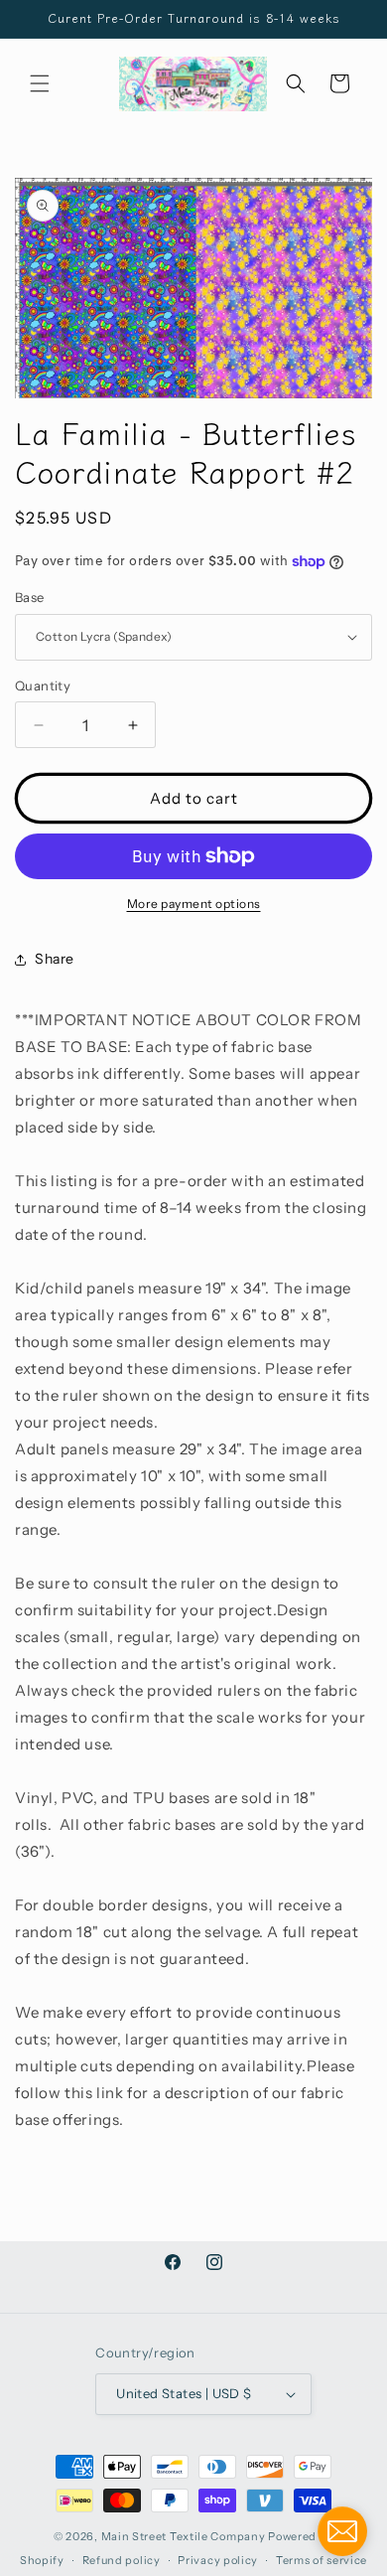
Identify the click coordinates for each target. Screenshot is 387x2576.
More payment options (194, 904)
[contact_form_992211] (342, 2531)
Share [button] (55, 959)
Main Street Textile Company (184, 2536)
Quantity (43, 685)
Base (30, 597)
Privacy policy (218, 2560)
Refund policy (122, 2560)
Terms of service (322, 2560)
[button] (40, 83)
